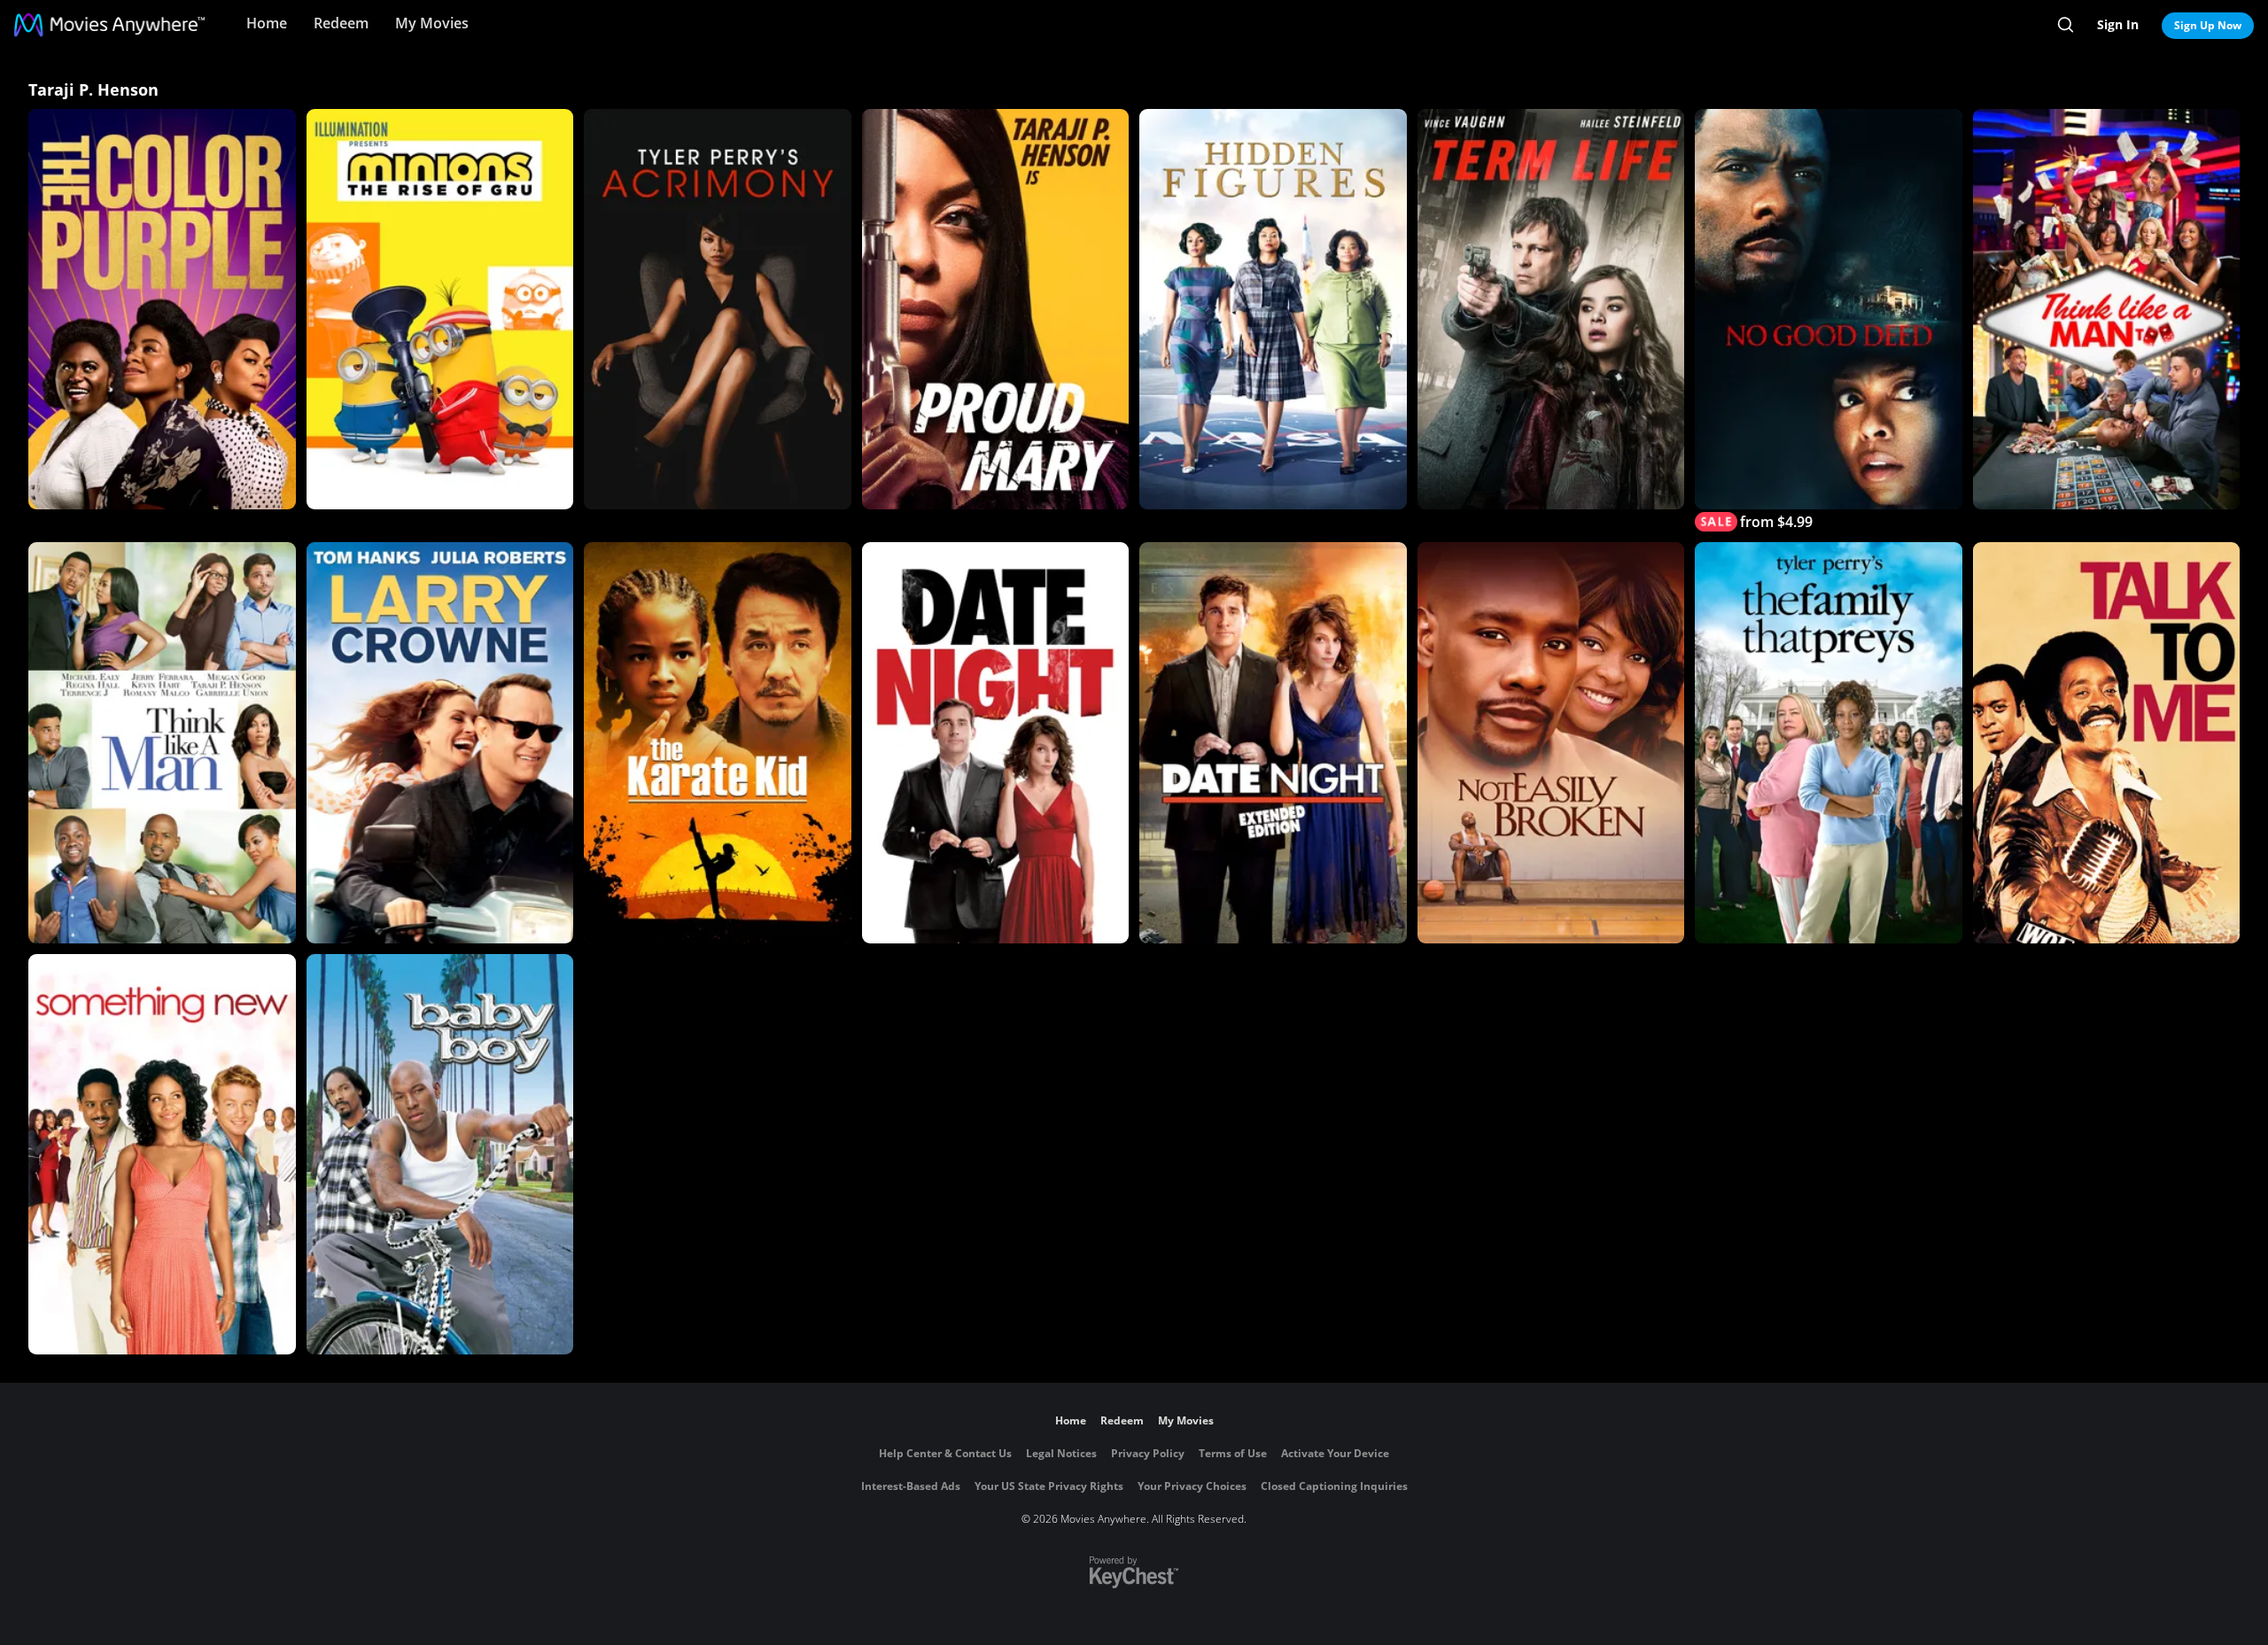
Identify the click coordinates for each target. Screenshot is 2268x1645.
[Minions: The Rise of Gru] (440, 309)
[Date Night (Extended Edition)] (1273, 742)
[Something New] (162, 1154)
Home (267, 23)
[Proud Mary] (996, 309)
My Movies (432, 23)
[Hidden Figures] (1273, 309)
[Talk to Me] (2107, 742)
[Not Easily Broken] (1551, 742)
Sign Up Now (2208, 25)
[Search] (2066, 25)
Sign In (2118, 24)
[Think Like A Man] (162, 742)
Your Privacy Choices (1192, 1486)
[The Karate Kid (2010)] (718, 742)
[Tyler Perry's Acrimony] (718, 309)
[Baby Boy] (440, 1154)
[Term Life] (1551, 309)
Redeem (341, 23)
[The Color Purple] (162, 309)
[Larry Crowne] (440, 742)
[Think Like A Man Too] (2107, 309)
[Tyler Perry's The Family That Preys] (1829, 742)
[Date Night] (996, 742)
